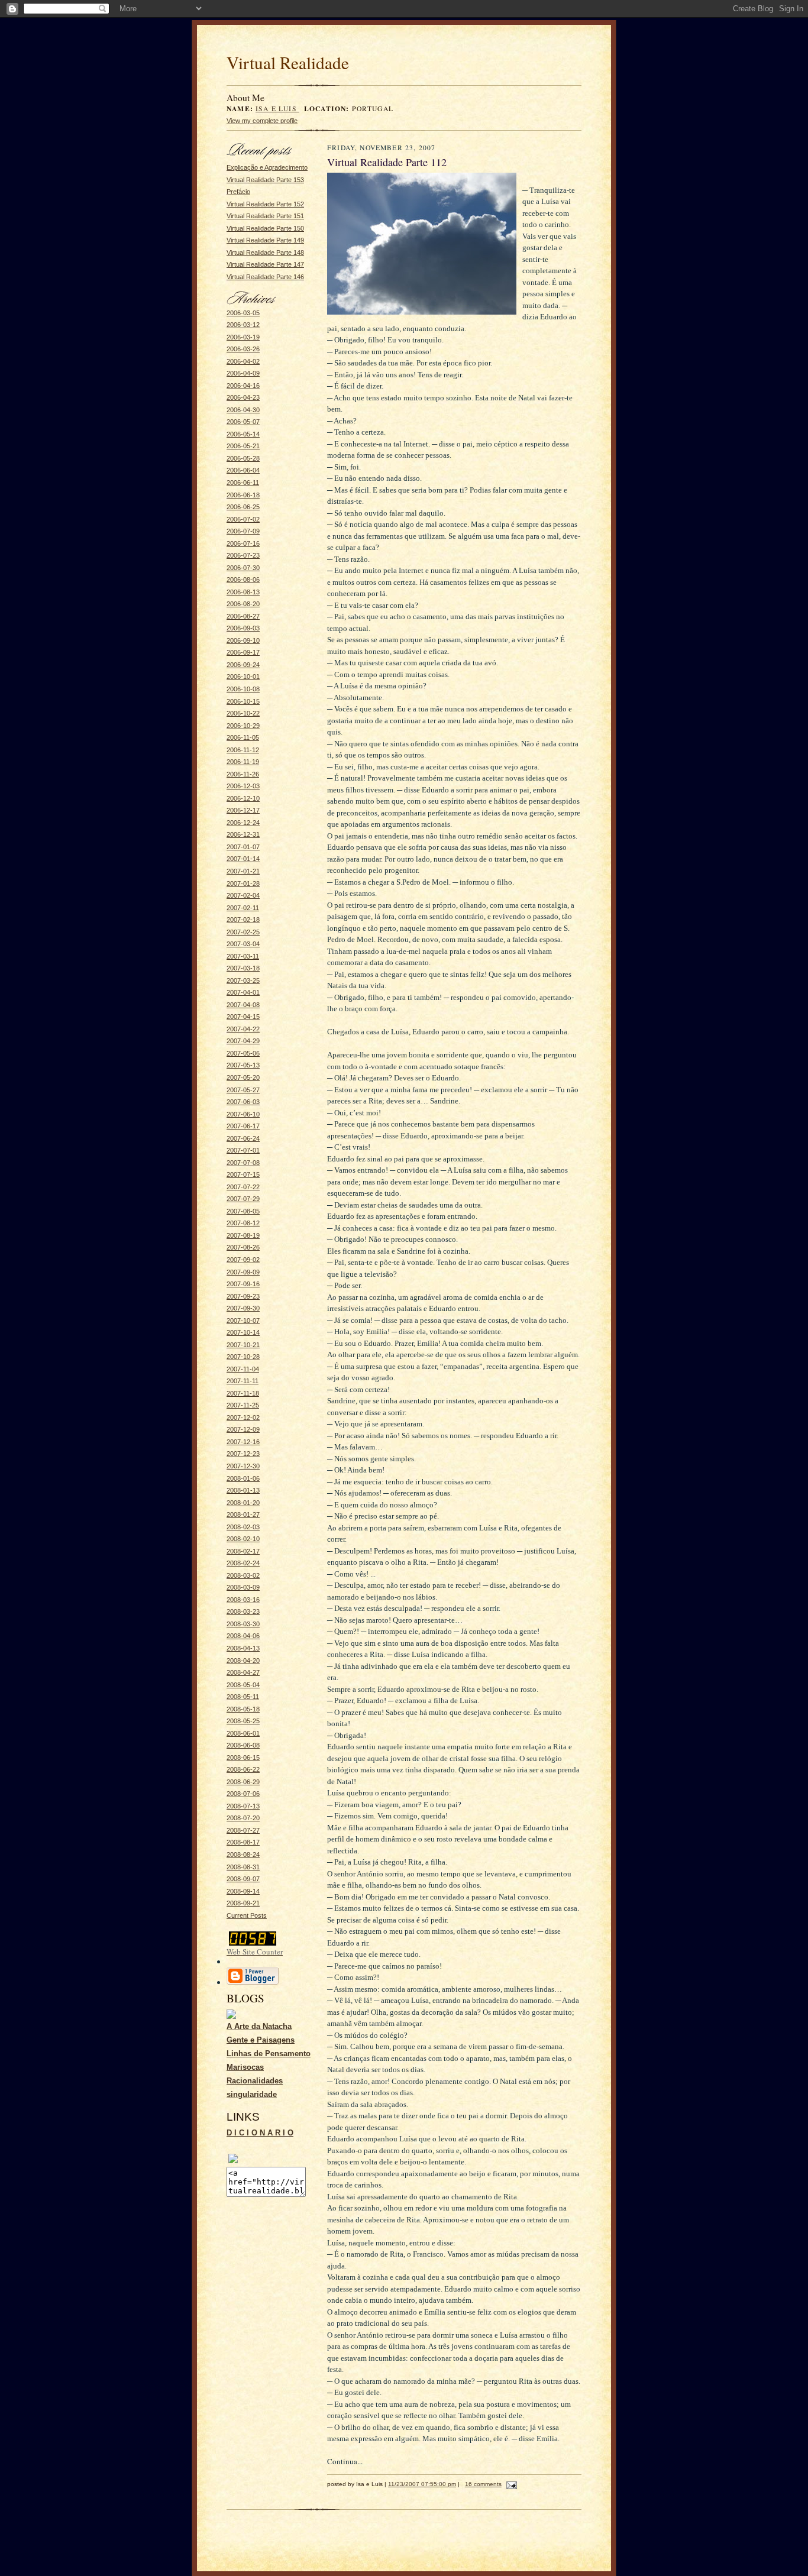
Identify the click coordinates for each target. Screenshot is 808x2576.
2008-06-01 (243, 1733)
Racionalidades (255, 2081)
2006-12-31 (243, 834)
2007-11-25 (243, 1405)
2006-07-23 (243, 555)
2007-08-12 (243, 1223)
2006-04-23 (243, 397)
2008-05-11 (243, 1697)
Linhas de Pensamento (269, 2054)
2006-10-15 (243, 701)
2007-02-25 (243, 932)
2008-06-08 (243, 1745)
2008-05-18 (243, 1709)
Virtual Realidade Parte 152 (265, 204)
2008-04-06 (243, 1636)
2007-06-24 (243, 1138)
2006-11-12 (243, 750)
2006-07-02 (243, 519)
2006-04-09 (243, 373)
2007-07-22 (243, 1187)
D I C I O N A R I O (260, 2133)
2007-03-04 (243, 944)
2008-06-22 (243, 1769)
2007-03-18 (243, 968)
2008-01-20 (243, 1503)
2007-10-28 (243, 1357)
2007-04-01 (243, 992)
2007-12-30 (243, 1466)
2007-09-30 (243, 1308)
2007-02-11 (243, 908)
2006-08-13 (243, 592)
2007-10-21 (243, 1345)
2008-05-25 (243, 1721)
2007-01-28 (243, 884)
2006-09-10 (243, 640)
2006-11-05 (243, 737)
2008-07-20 (243, 1818)
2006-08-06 (243, 580)
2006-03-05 (243, 313)
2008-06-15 (243, 1758)
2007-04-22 (243, 1029)
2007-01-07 (243, 847)
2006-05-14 (243, 434)
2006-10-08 (243, 689)
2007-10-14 (243, 1332)
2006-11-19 (243, 762)
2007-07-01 (243, 1150)
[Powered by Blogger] (253, 1983)
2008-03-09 (243, 1587)
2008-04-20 (243, 1661)
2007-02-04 (243, 895)
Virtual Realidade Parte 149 (265, 240)
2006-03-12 (243, 325)
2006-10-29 (243, 726)
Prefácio (238, 192)
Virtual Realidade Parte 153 (265, 180)
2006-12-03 (243, 786)
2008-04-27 (243, 1672)
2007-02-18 (243, 920)
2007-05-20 (243, 1077)
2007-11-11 (243, 1381)
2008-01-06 (243, 1478)
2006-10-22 (243, 713)
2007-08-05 (243, 1211)
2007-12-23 (243, 1454)
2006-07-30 (243, 568)
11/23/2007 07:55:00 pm (422, 2484)
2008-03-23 (243, 1611)
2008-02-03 (243, 1527)
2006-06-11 (243, 483)
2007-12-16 (243, 1442)
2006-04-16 (243, 386)
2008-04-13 (243, 1648)
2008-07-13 (243, 1806)
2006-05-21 (243, 446)
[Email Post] (510, 2484)
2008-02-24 (243, 1563)
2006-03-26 (243, 349)
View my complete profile (262, 121)
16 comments (483, 2484)
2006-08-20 (243, 604)
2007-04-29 (243, 1041)
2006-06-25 (243, 507)
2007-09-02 (243, 1260)
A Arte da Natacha (259, 2026)
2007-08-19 (243, 1235)
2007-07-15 (243, 1174)
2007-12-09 (243, 1429)
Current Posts (247, 1915)
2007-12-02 (243, 1418)
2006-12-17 (243, 810)
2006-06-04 (243, 470)
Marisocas (245, 2067)
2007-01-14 (243, 859)
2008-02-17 (243, 1551)
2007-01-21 (243, 871)
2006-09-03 (243, 628)
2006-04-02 (243, 361)
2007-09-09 (243, 1272)
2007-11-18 (243, 1393)
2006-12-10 (243, 798)
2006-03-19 (243, 337)
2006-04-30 (243, 410)
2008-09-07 (243, 1879)
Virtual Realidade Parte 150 (265, 228)
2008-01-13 (243, 1490)
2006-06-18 (243, 495)
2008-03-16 (243, 1600)
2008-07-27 (243, 1830)
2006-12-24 (243, 823)
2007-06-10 (243, 1114)
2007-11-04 (243, 1369)
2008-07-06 (243, 1794)
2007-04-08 (243, 1005)
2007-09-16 (243, 1284)
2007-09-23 (243, 1296)
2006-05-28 (243, 458)
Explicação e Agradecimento (267, 167)
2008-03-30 (243, 1624)
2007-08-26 (243, 1247)
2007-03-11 (243, 956)
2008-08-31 (243, 1867)
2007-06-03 (243, 1102)
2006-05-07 (243, 422)
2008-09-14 (243, 1891)
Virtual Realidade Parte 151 (265, 216)
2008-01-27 (243, 1514)
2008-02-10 (243, 1539)
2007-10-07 (243, 1321)
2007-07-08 (243, 1163)
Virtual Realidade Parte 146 (265, 277)
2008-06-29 (243, 1782)
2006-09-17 (243, 652)
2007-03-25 (243, 980)
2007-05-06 (243, 1053)
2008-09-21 (243, 1903)
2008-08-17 (243, 1842)
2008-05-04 (243, 1685)
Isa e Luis (277, 109)
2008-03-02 (243, 1575)
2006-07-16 (243, 543)
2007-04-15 (243, 1017)
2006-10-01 (243, 677)
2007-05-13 (243, 1065)
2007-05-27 (243, 1090)
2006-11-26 (243, 774)
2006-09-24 (243, 665)
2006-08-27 (243, 616)
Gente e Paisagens (261, 2040)
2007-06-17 (243, 1126)
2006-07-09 (243, 531)
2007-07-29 (243, 1199)
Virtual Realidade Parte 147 (265, 264)
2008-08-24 (243, 1855)
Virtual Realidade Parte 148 (265, 253)
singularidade (252, 2094)
